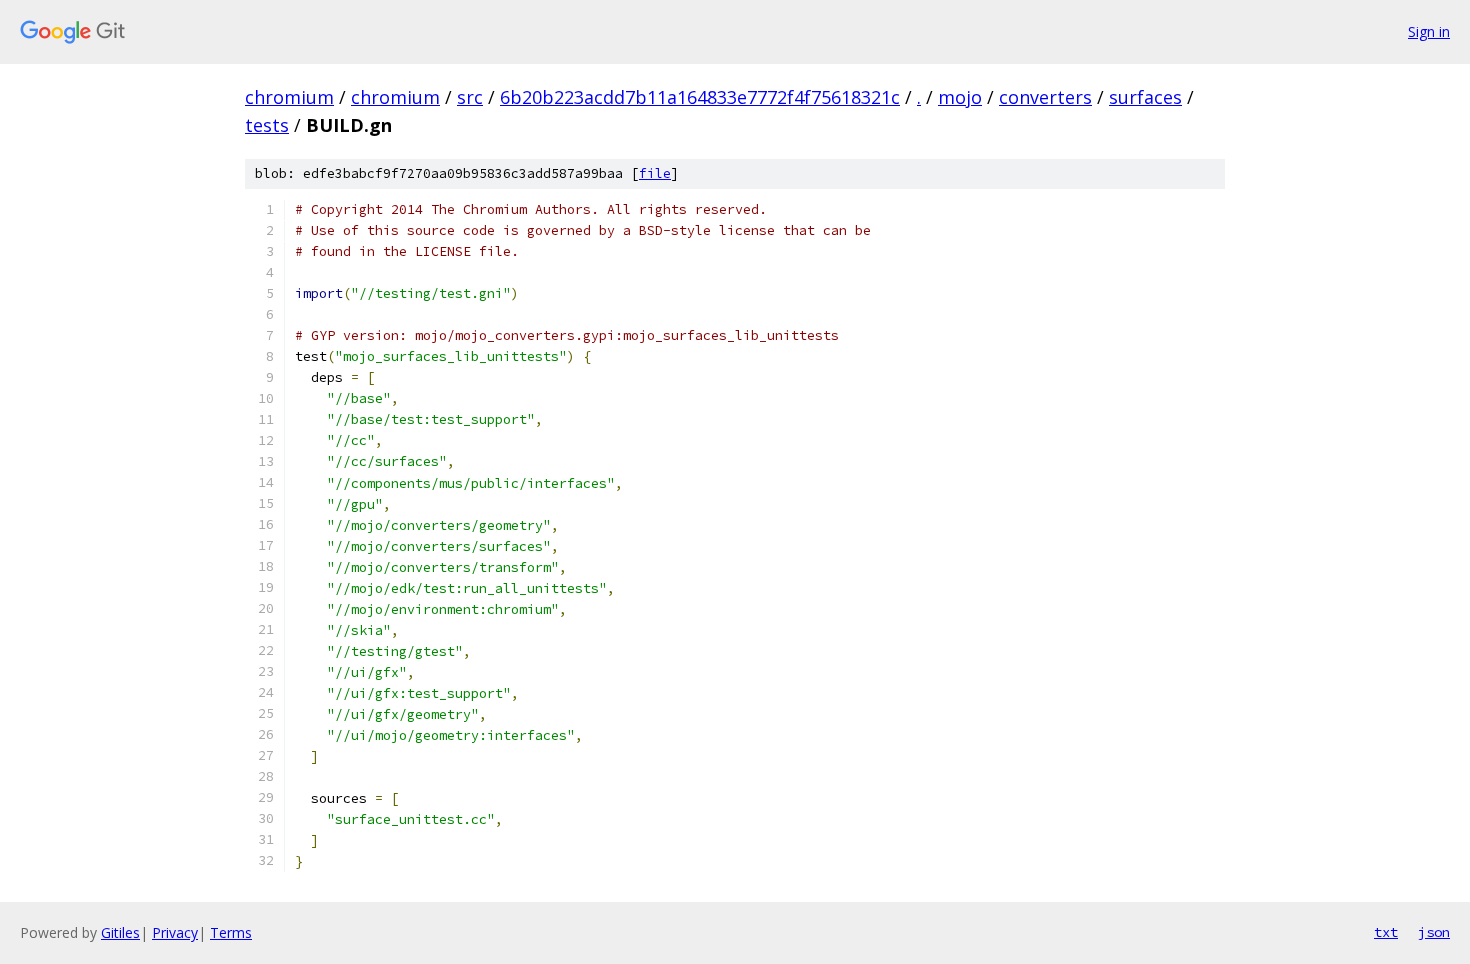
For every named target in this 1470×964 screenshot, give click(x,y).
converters (1045, 97)
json (1434, 932)
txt (1386, 932)
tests (267, 125)
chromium (289, 97)
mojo (960, 97)
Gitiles (120, 932)
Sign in (1429, 31)
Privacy (175, 932)
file (655, 173)
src (470, 97)
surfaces (1145, 97)
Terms (231, 932)
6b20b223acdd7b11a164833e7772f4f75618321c (700, 97)
